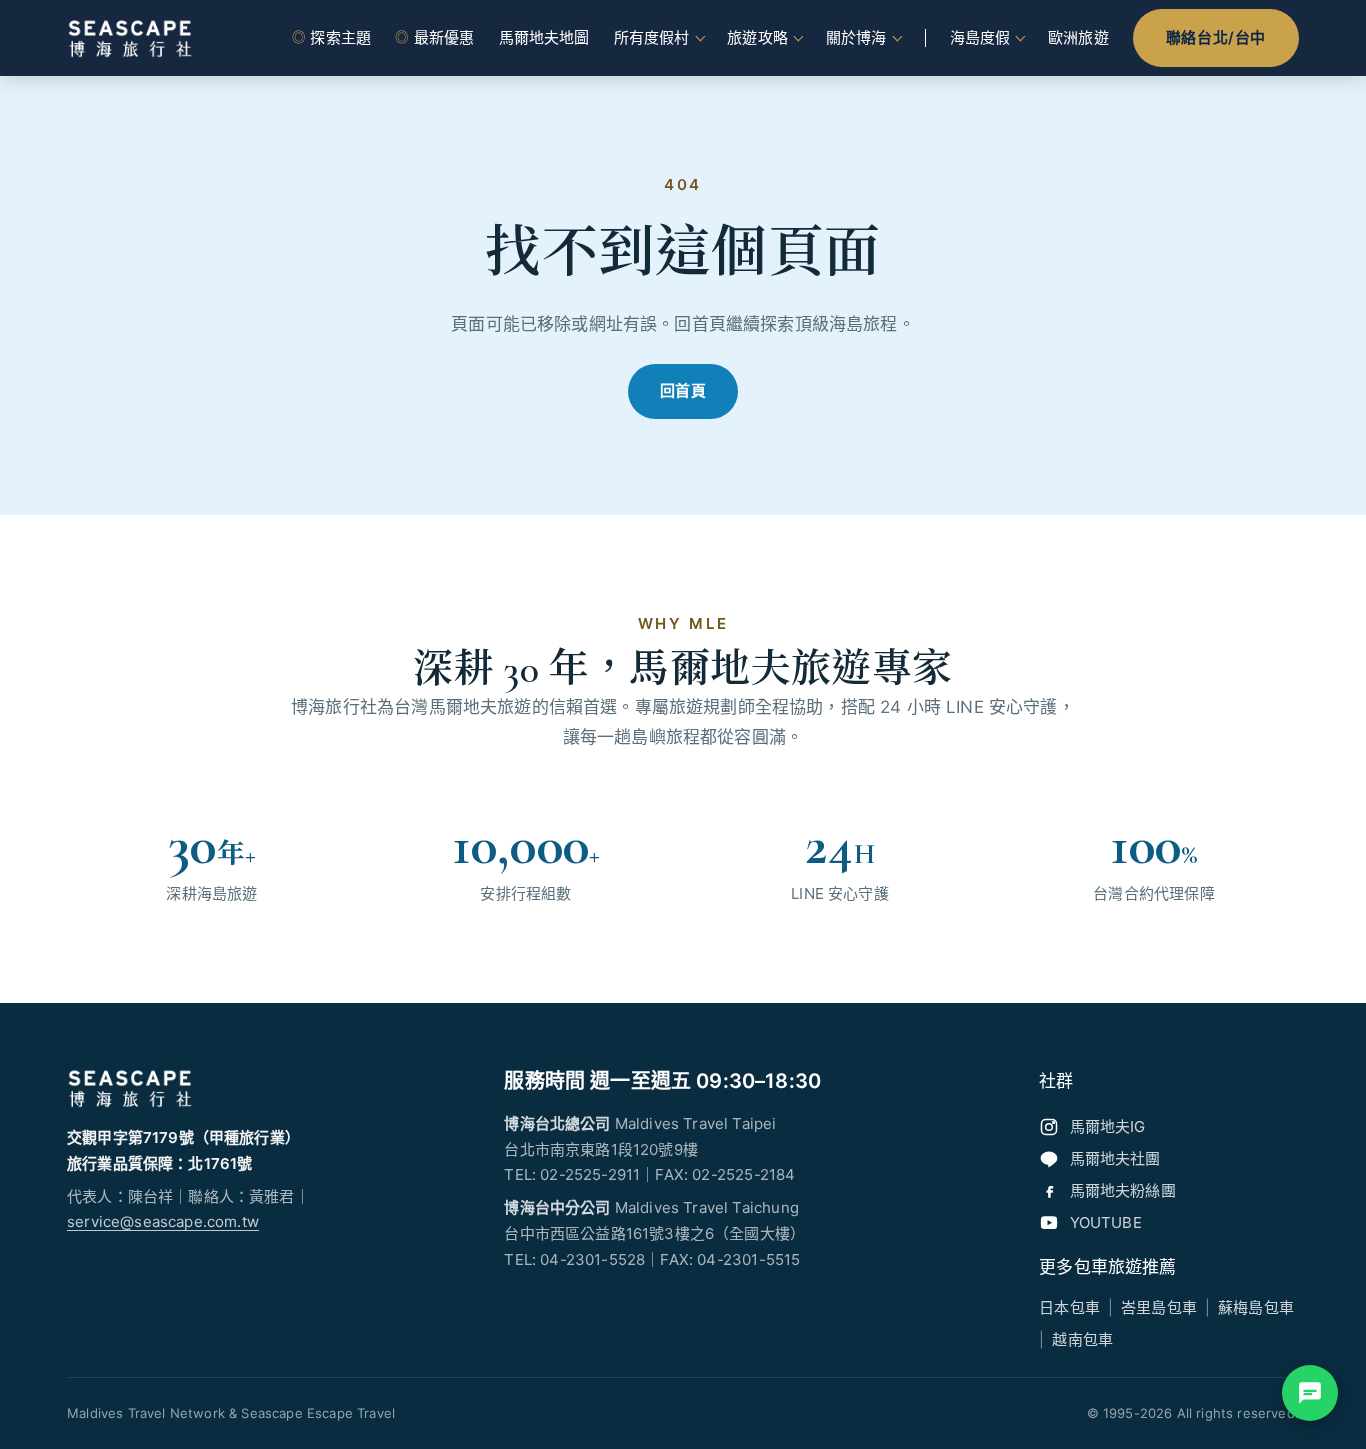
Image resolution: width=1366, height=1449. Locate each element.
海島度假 (980, 37)
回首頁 (683, 390)
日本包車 (1069, 1307)
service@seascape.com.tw (163, 1221)
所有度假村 (652, 37)
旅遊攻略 (757, 37)
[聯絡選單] (1310, 1393)
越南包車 (1082, 1339)
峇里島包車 (1159, 1307)
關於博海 (856, 37)
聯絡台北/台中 (1216, 37)
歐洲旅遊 (1078, 37)
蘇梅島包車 (1256, 1307)
